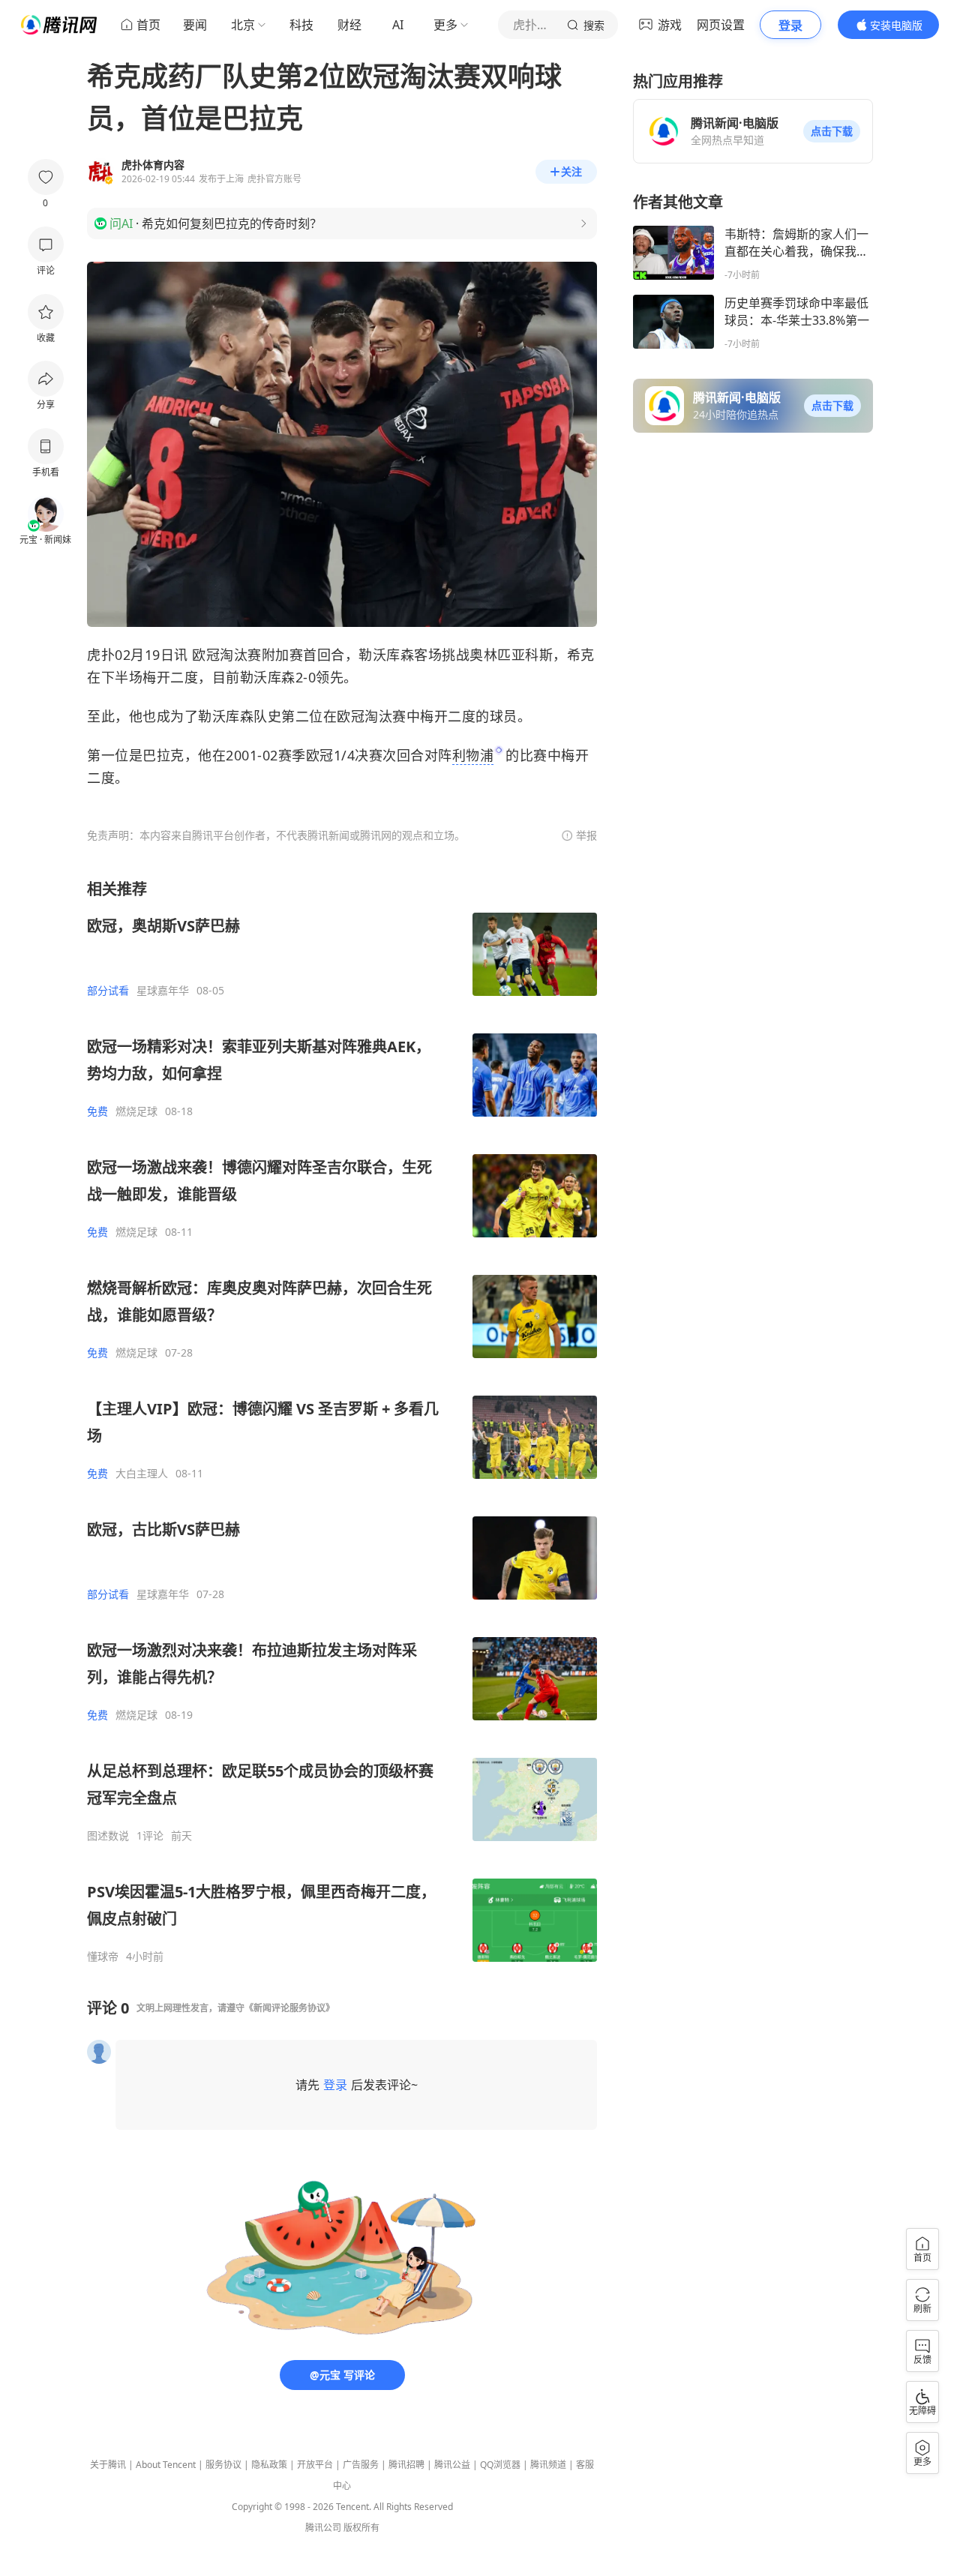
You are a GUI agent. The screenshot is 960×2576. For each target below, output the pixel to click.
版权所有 (361, 2528)
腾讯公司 (323, 2528)
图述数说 (108, 1836)
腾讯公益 (452, 2465)
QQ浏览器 (500, 2465)
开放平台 (315, 2465)
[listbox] (342, 1421)
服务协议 (223, 2465)
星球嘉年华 (163, 991)
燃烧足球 (136, 1111)
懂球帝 (103, 1957)
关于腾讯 (108, 2465)
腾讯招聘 (406, 2465)
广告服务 (361, 2465)
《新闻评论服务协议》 (289, 2008)
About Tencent (166, 2465)
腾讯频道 (548, 2465)
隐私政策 (269, 2465)
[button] (832, 131)
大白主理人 (142, 1474)
